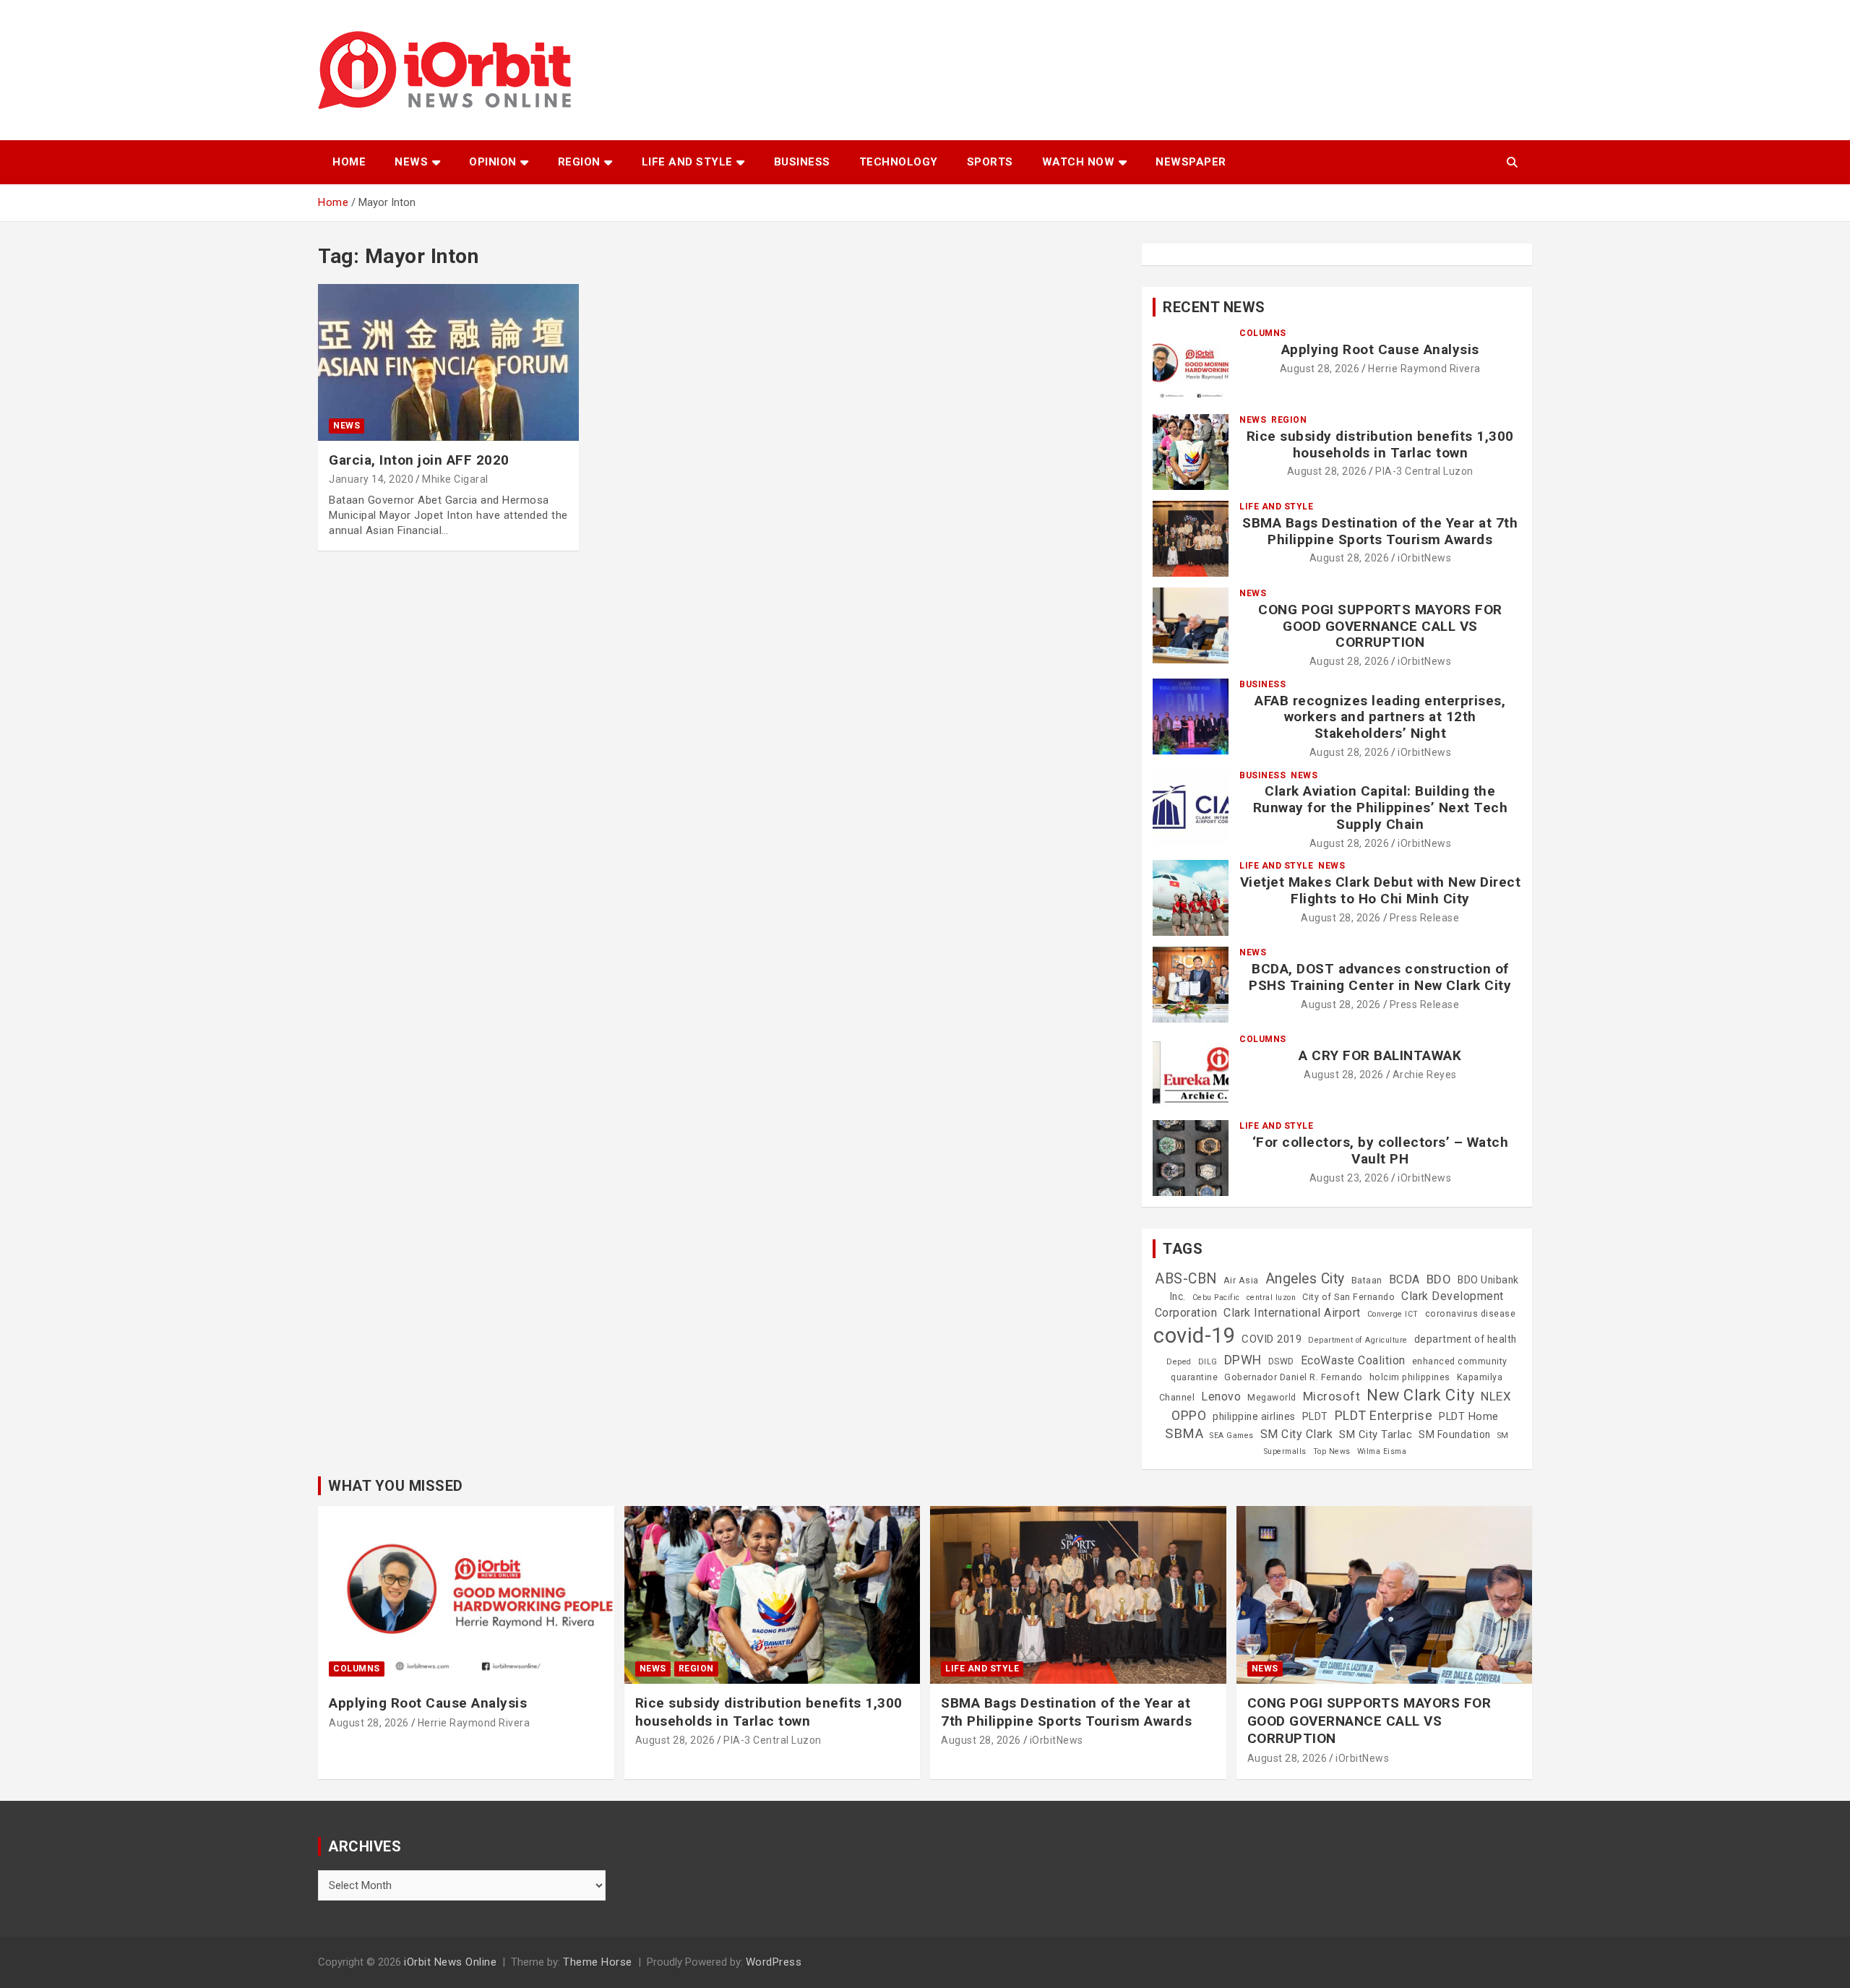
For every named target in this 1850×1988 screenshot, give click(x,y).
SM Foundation (1455, 1434)
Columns (1263, 333)
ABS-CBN (1186, 1279)
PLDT (1315, 1416)
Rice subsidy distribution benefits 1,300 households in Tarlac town (1380, 444)
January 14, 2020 (371, 479)
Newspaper (1191, 162)
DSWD (1281, 1361)
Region (579, 162)
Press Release (1425, 918)
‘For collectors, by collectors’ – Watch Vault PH (1381, 1150)
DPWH (1243, 1360)
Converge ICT (1393, 1314)
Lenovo (1221, 1397)
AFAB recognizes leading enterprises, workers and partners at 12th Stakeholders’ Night (1380, 717)
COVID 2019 (1272, 1339)
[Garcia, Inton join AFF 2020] (448, 363)
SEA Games (1232, 1436)
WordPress (774, 1962)
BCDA (1404, 1279)
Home (349, 162)
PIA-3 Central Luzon (1424, 471)
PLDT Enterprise (1384, 1415)
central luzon (1272, 1298)
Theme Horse (598, 1962)
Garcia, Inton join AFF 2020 (419, 460)
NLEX (1496, 1396)
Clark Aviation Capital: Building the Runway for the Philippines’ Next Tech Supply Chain (1381, 808)
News (411, 162)
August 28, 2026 (1320, 369)
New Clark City (1420, 1395)
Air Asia (1241, 1281)
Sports (990, 162)
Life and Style (687, 162)
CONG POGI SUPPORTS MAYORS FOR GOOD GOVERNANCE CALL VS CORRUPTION (1380, 626)
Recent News (1214, 307)
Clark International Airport (1292, 1313)
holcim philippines (1410, 1377)
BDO (1439, 1279)
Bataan (1367, 1281)
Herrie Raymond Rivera (1424, 369)
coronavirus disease (1471, 1314)
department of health (1466, 1339)
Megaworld (1272, 1398)
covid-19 (1194, 1335)
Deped (1179, 1362)
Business (802, 162)
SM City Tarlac (1376, 1434)
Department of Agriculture (1358, 1340)
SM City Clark (1297, 1434)
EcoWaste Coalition (1353, 1360)
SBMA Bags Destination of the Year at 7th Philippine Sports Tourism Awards (1380, 531)
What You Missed (396, 1486)
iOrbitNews (1424, 558)
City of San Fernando (1348, 1297)
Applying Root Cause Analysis (1380, 349)
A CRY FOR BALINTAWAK (1380, 1055)
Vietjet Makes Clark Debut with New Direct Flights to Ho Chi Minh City (1381, 890)
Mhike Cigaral (455, 479)
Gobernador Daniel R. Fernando (1294, 1377)
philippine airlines (1254, 1416)
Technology (899, 162)
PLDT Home (1469, 1416)
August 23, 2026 (1350, 1178)
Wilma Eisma (1382, 1451)
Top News (1332, 1451)
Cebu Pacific (1216, 1298)
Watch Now (1079, 162)
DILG (1208, 1362)
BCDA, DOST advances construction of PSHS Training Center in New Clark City (1380, 977)
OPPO (1189, 1415)
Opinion (493, 162)
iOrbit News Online (450, 1962)
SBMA (1184, 1434)
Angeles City (1305, 1279)
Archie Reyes (1425, 1075)
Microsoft (1332, 1396)
